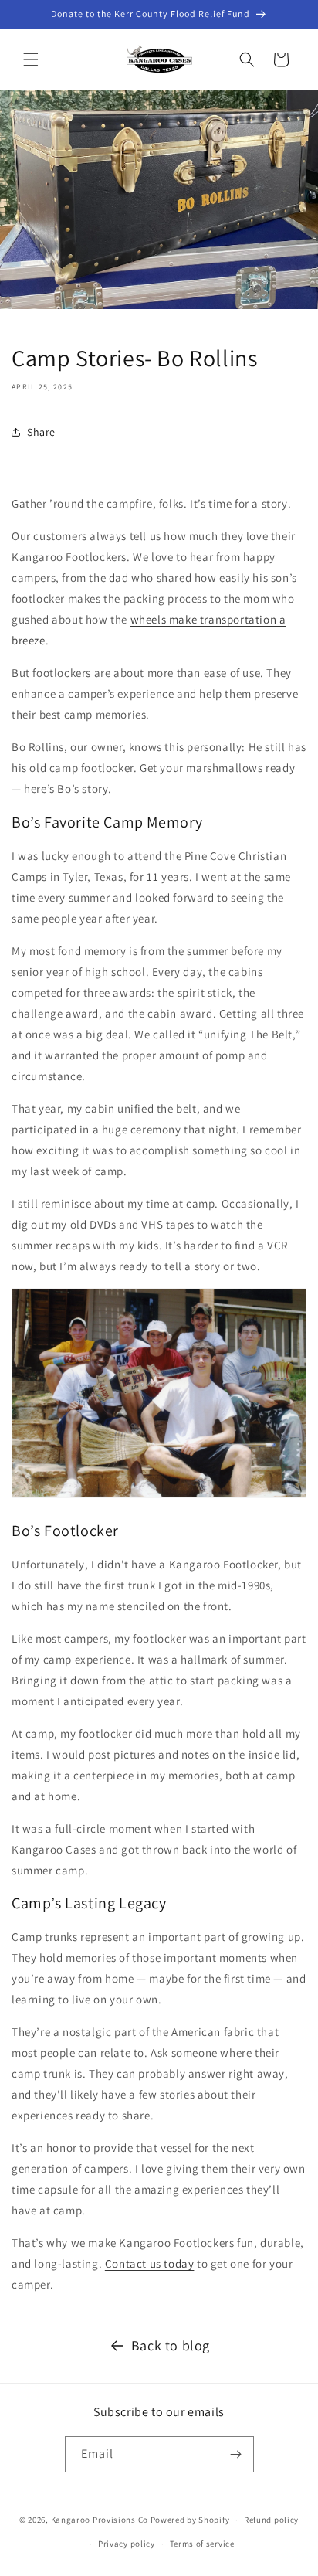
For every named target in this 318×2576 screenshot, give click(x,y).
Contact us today (150, 2263)
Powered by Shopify (190, 2520)
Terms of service (202, 2544)
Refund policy (271, 2520)
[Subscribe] (236, 2454)
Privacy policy (127, 2544)
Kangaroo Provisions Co (100, 2520)
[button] (31, 59)
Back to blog (171, 2345)
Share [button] (41, 432)
